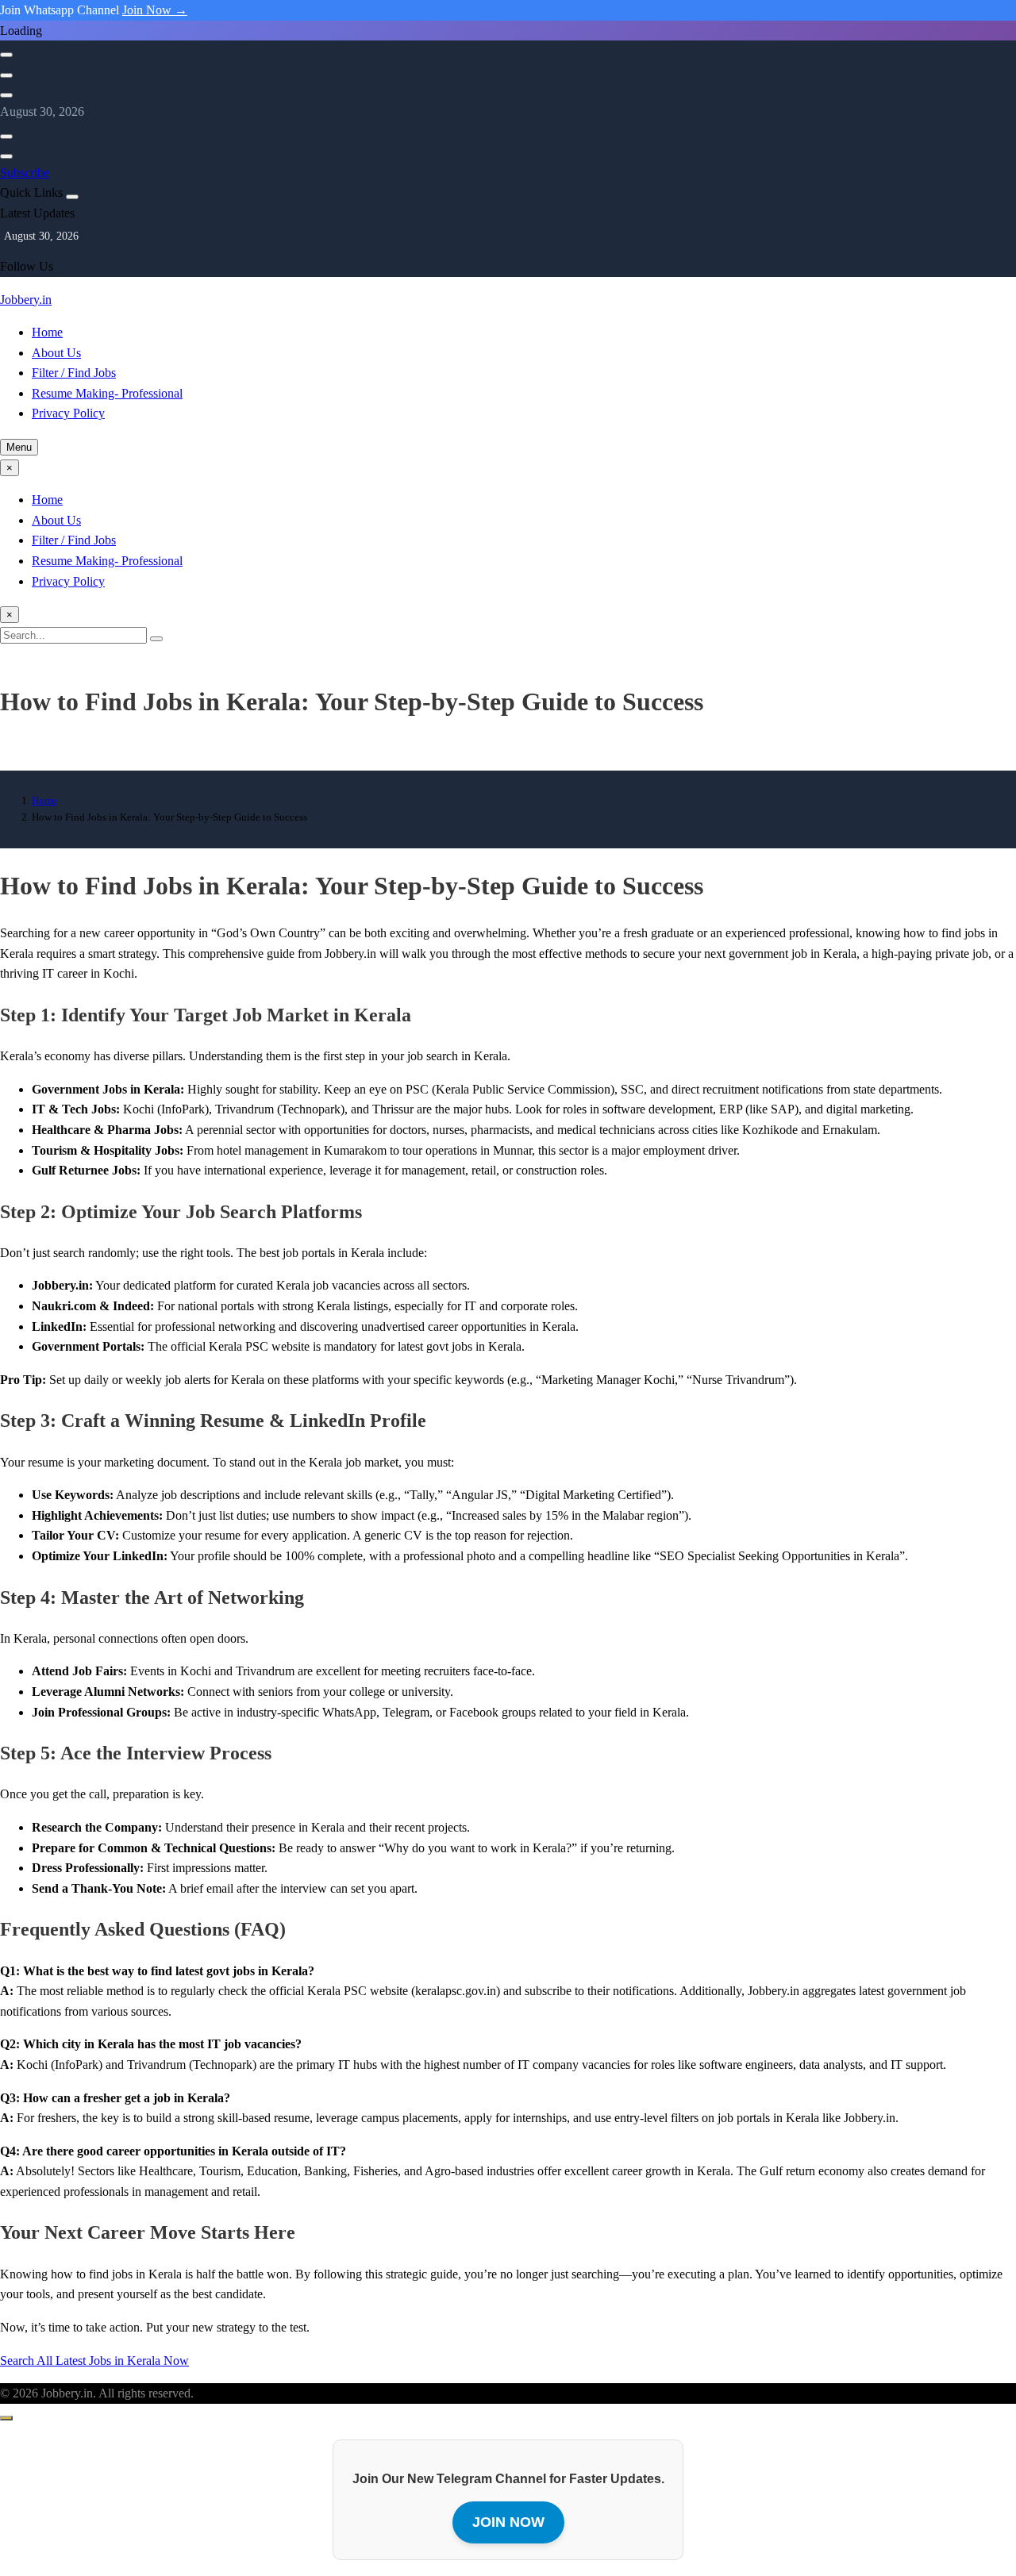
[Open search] (6, 55)
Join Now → (155, 10)
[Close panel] (72, 197)
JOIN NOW (508, 2522)
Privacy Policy (68, 413)
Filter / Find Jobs (74, 373)
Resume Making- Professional (107, 393)
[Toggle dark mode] (6, 75)
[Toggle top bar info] (6, 95)
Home (47, 332)
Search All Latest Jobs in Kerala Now (94, 2361)
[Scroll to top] (6, 2418)
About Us (56, 353)
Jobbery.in (26, 300)
